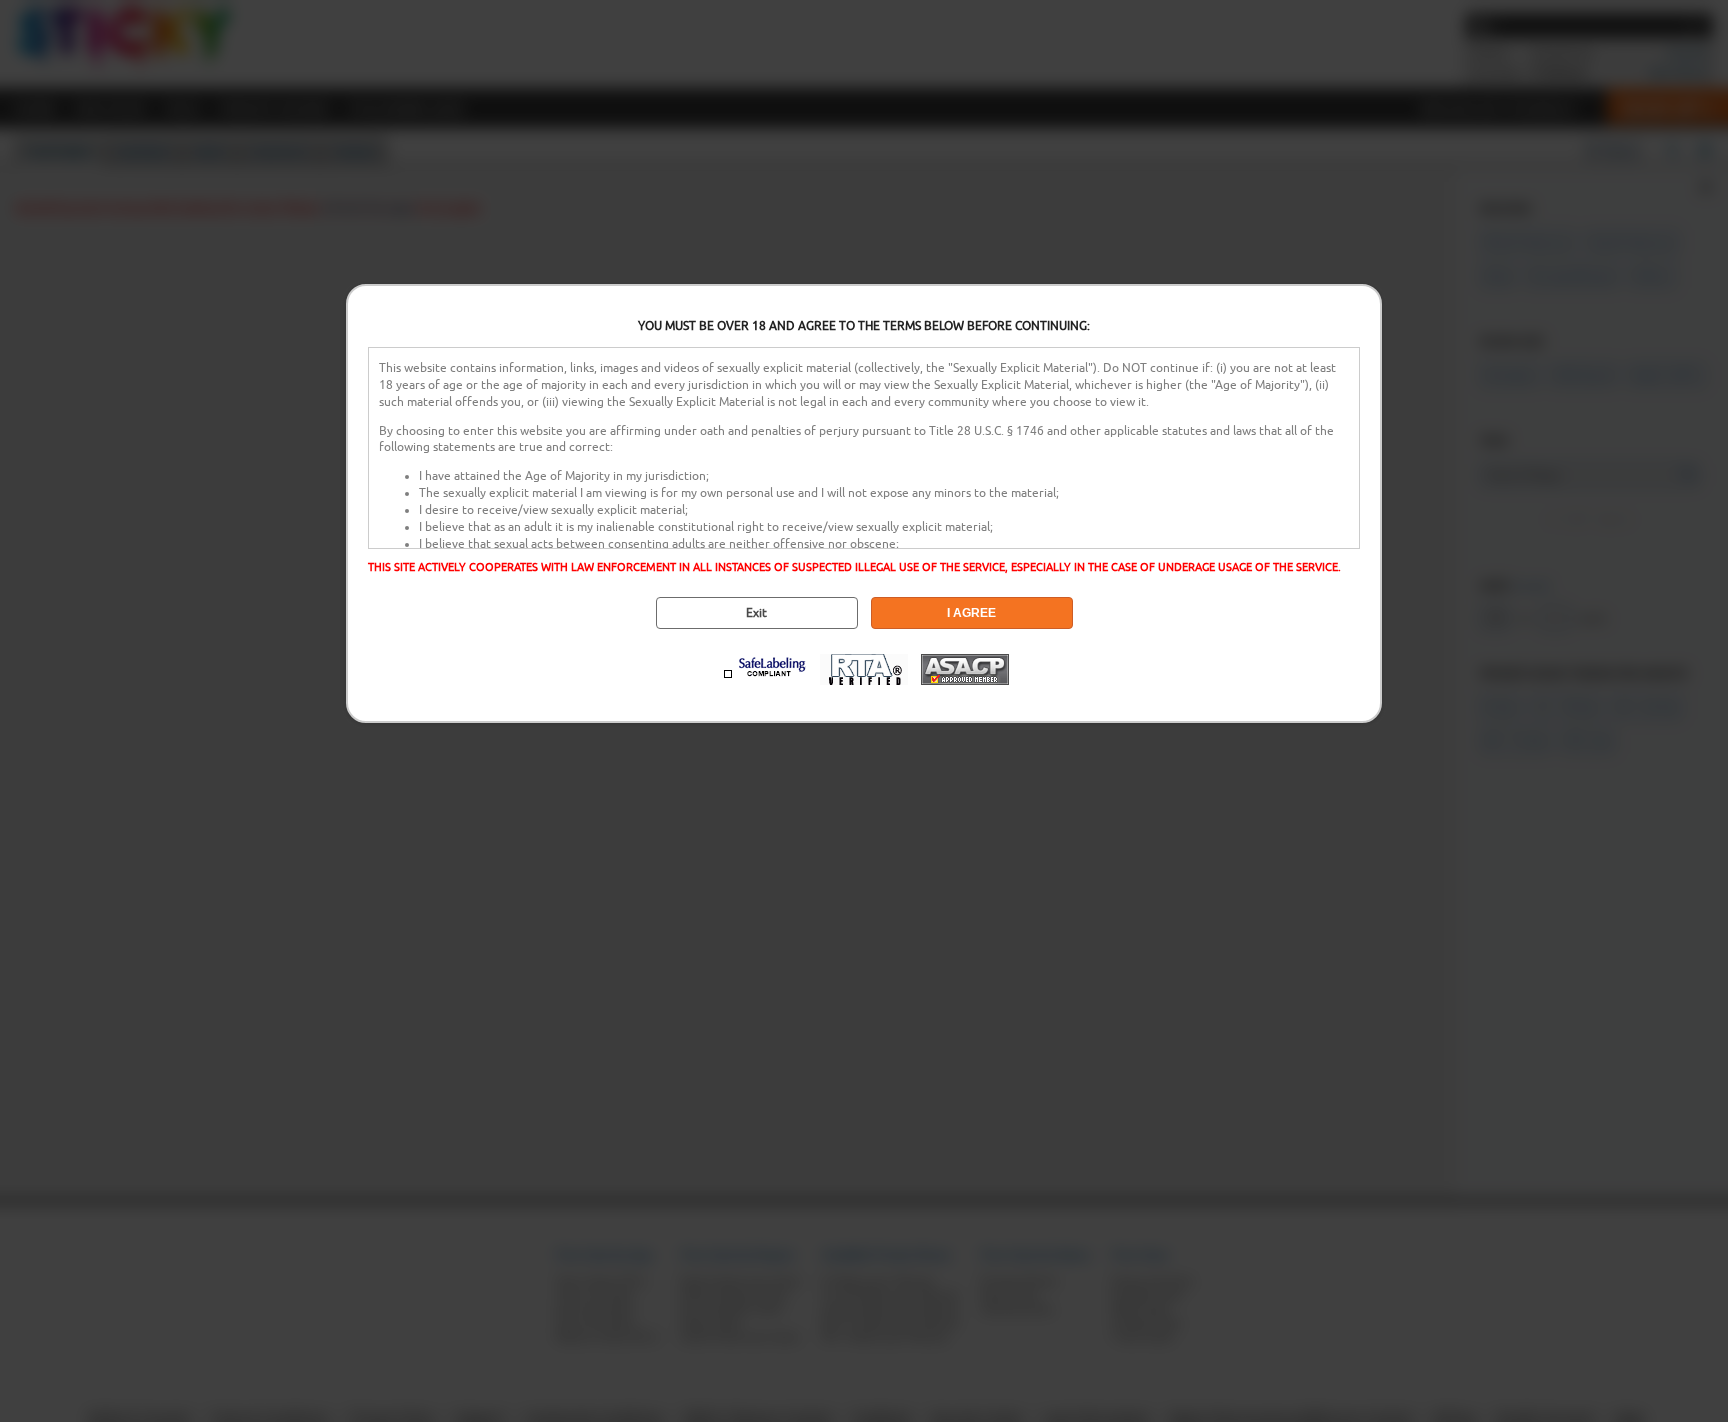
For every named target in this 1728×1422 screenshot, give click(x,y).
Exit (756, 613)
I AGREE (971, 613)
